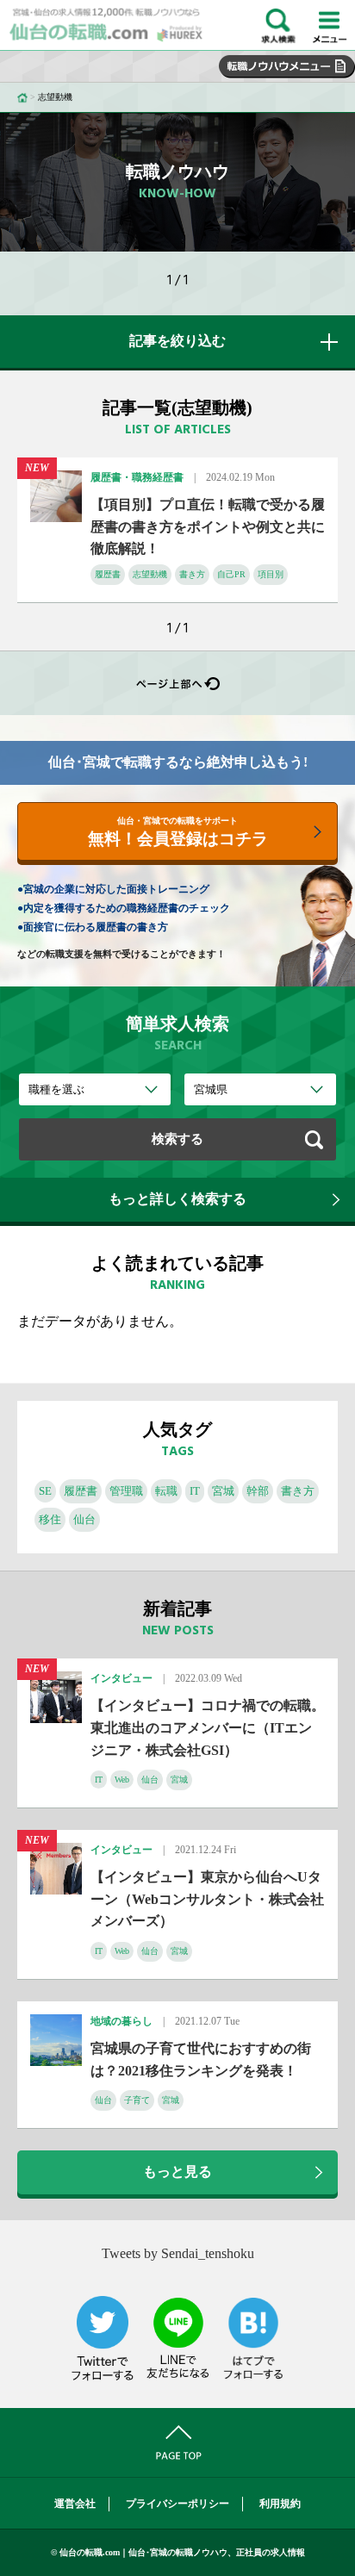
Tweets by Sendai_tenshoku (178, 2253)
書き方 (192, 574)
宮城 (223, 1491)
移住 (50, 1519)
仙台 (84, 1519)
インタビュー (121, 1678)
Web (122, 1780)
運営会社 (75, 2504)
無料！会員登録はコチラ (178, 832)
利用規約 (280, 2504)
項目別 (271, 574)
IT (195, 1491)
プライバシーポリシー (177, 2504)
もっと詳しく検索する (177, 1199)
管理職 (126, 1491)
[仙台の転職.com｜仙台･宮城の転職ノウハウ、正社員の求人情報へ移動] (22, 97)
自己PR (231, 574)
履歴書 (108, 574)
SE (45, 1491)
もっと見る (177, 2172)
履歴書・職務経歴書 (137, 477)
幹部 (258, 1491)
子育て (137, 2100)
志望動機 (150, 574)
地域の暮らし (121, 2021)
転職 (166, 1491)
